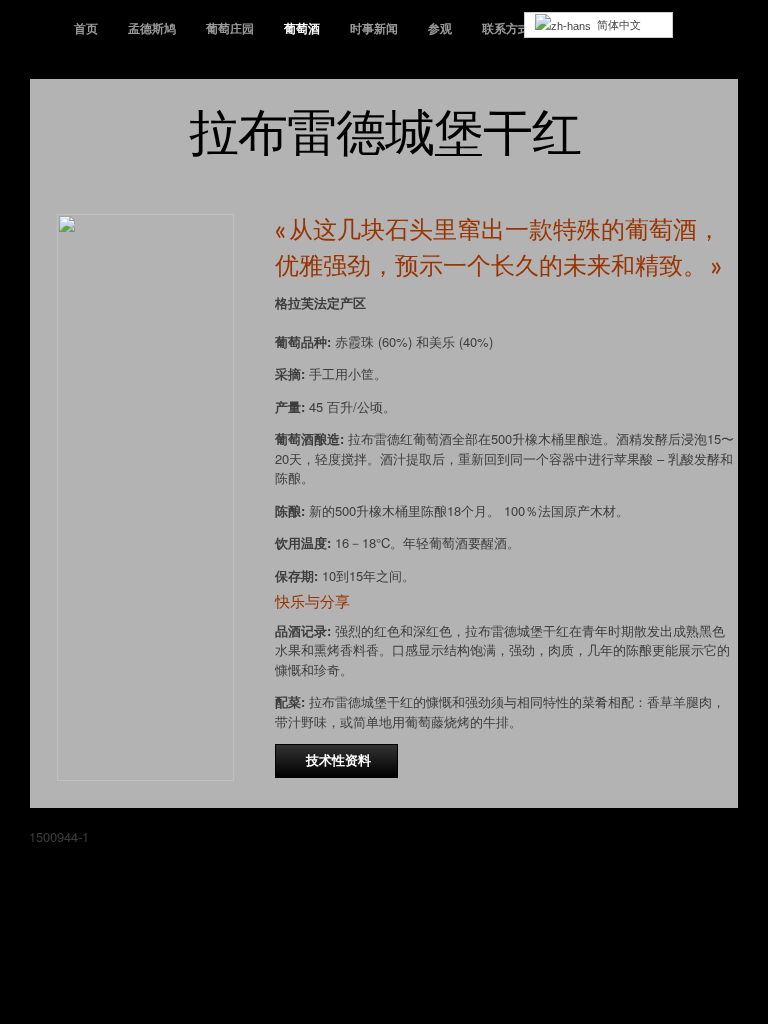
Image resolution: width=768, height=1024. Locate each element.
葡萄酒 (302, 28)
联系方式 (506, 28)
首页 (86, 28)
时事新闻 (374, 28)
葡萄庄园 (230, 28)
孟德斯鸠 (152, 28)
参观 (440, 28)
